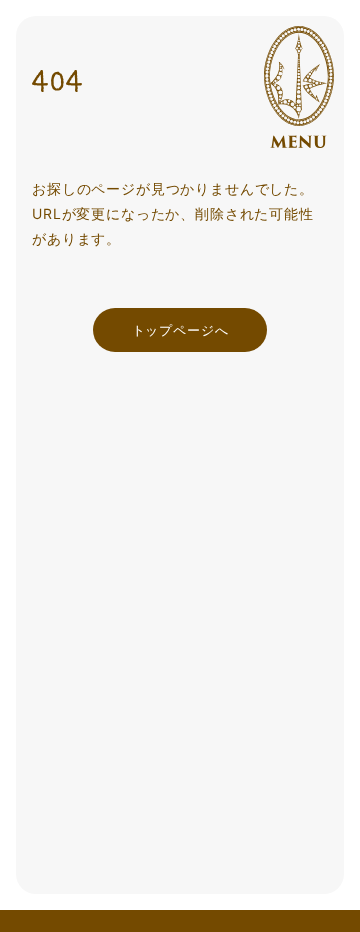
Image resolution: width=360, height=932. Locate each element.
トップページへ (180, 330)
